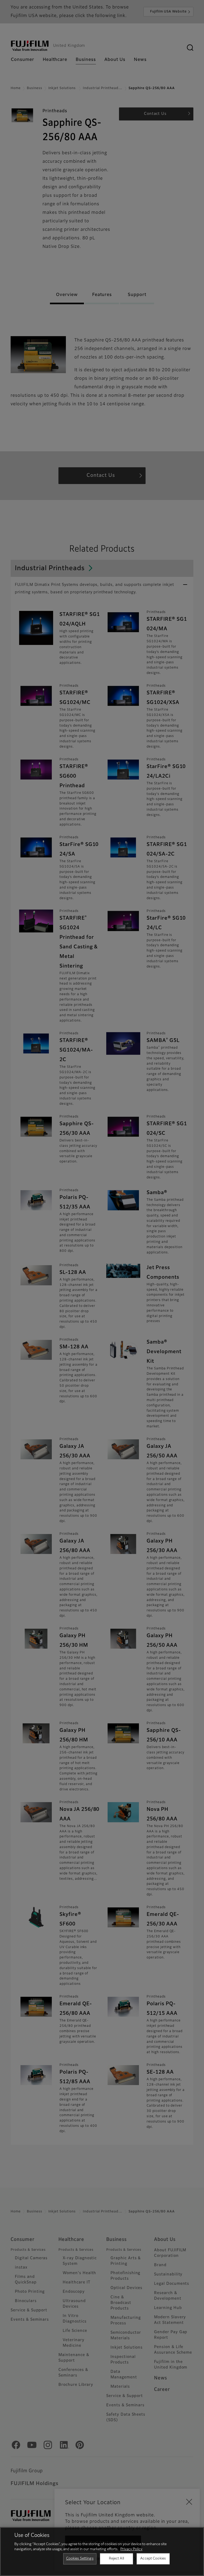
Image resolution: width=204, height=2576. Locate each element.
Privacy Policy (131, 2549)
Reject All (116, 2559)
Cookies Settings (80, 2559)
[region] (102, 2552)
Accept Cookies (153, 2559)
